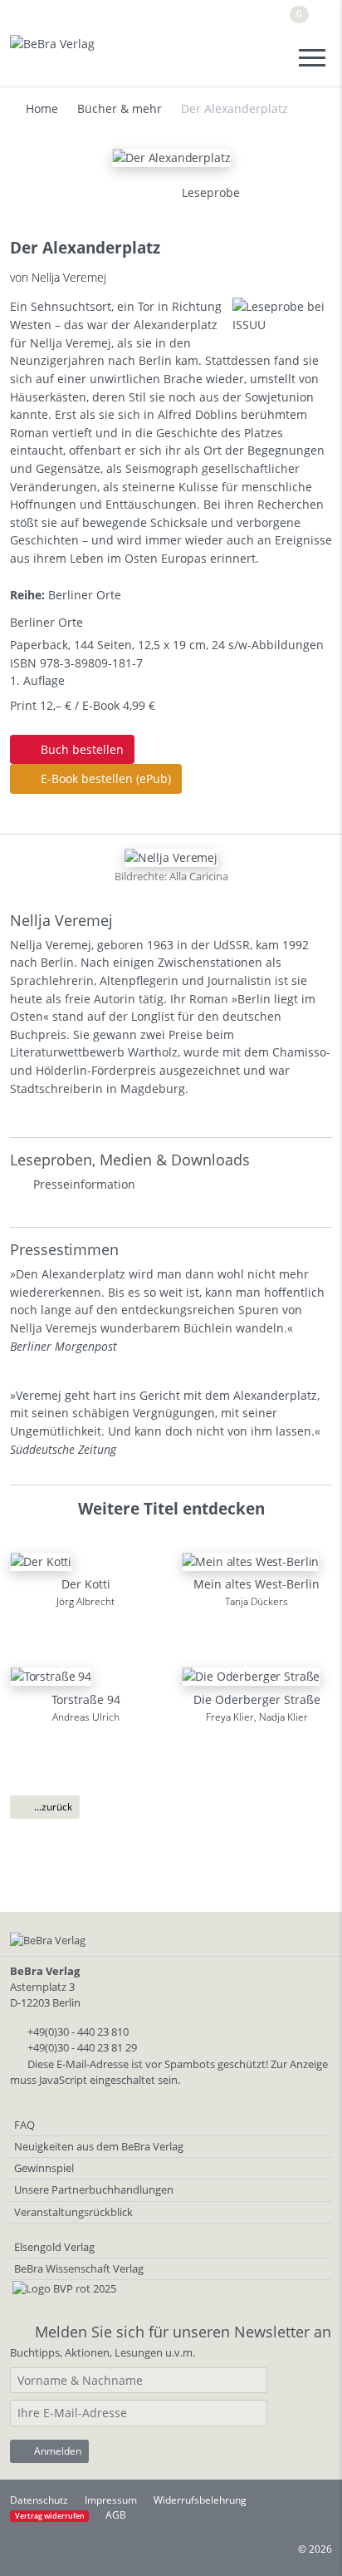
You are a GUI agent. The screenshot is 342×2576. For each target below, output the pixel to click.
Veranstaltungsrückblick (73, 2212)
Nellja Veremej (61, 920)
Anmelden (56, 2451)
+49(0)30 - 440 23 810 (78, 2032)
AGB (116, 2515)
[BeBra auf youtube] (233, 20)
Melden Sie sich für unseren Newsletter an (183, 2332)
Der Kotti (86, 1584)
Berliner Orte (85, 595)
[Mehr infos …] (171, 857)
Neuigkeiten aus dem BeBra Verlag (99, 2146)
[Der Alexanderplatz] (171, 157)
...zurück (52, 1807)
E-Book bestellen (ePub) (104, 778)
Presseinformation (84, 1184)
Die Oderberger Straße (257, 1699)
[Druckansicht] (110, 192)
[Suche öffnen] (274, 58)
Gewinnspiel (44, 2168)
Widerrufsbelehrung (200, 2500)
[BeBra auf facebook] (198, 20)
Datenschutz (39, 2500)
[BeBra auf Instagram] (266, 20)
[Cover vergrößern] (150, 192)
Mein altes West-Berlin (256, 1584)
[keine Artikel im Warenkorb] (320, 21)
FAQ (24, 2125)
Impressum (111, 2500)
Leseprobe (209, 192)
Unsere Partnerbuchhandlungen (94, 2189)
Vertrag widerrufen (50, 2516)
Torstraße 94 (86, 1699)
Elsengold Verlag (54, 2247)
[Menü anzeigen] (312, 58)
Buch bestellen (81, 749)
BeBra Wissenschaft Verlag (79, 2268)
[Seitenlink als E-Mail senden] (130, 192)
